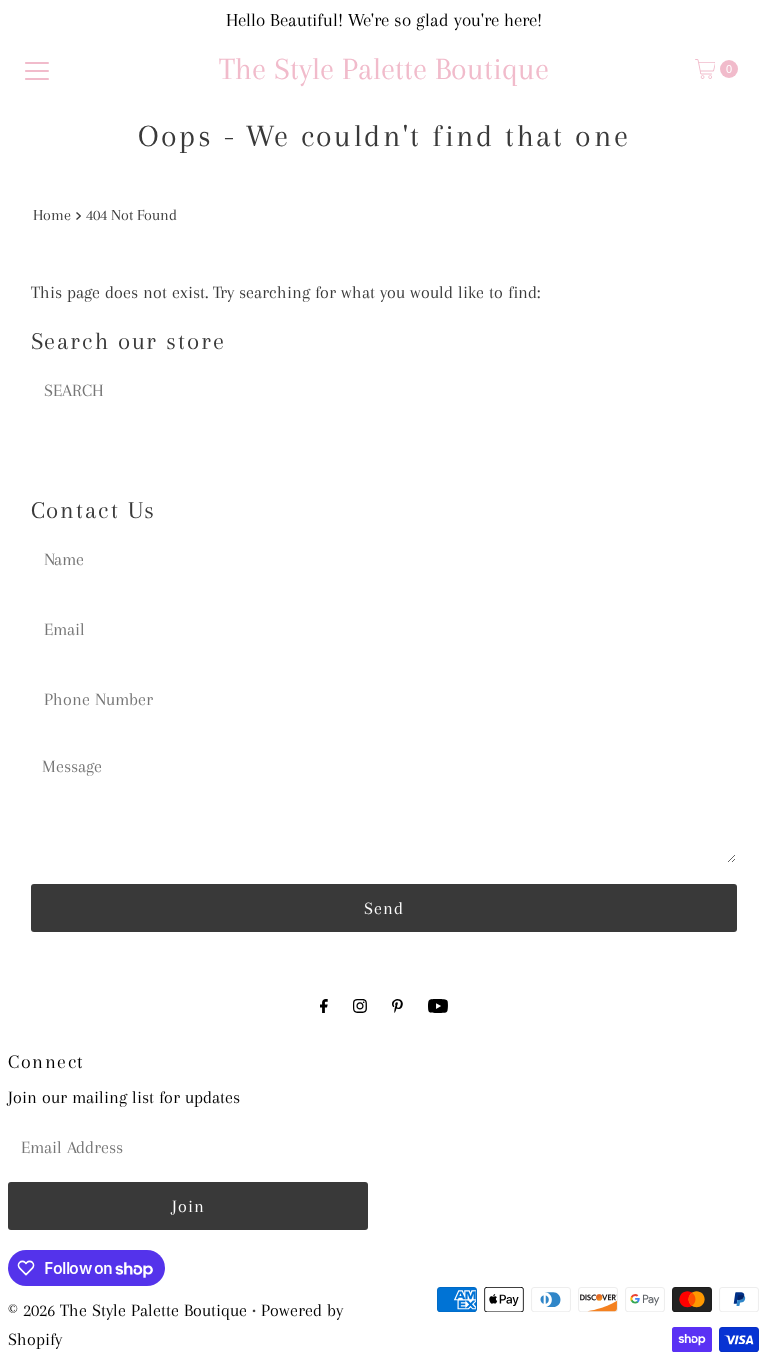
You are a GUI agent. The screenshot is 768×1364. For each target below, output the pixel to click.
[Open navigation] (37, 69)
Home (52, 215)
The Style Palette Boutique (384, 68)
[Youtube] (438, 1006)
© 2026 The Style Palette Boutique (127, 1310)
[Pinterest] (397, 1006)
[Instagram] (360, 1006)
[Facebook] (324, 1006)
